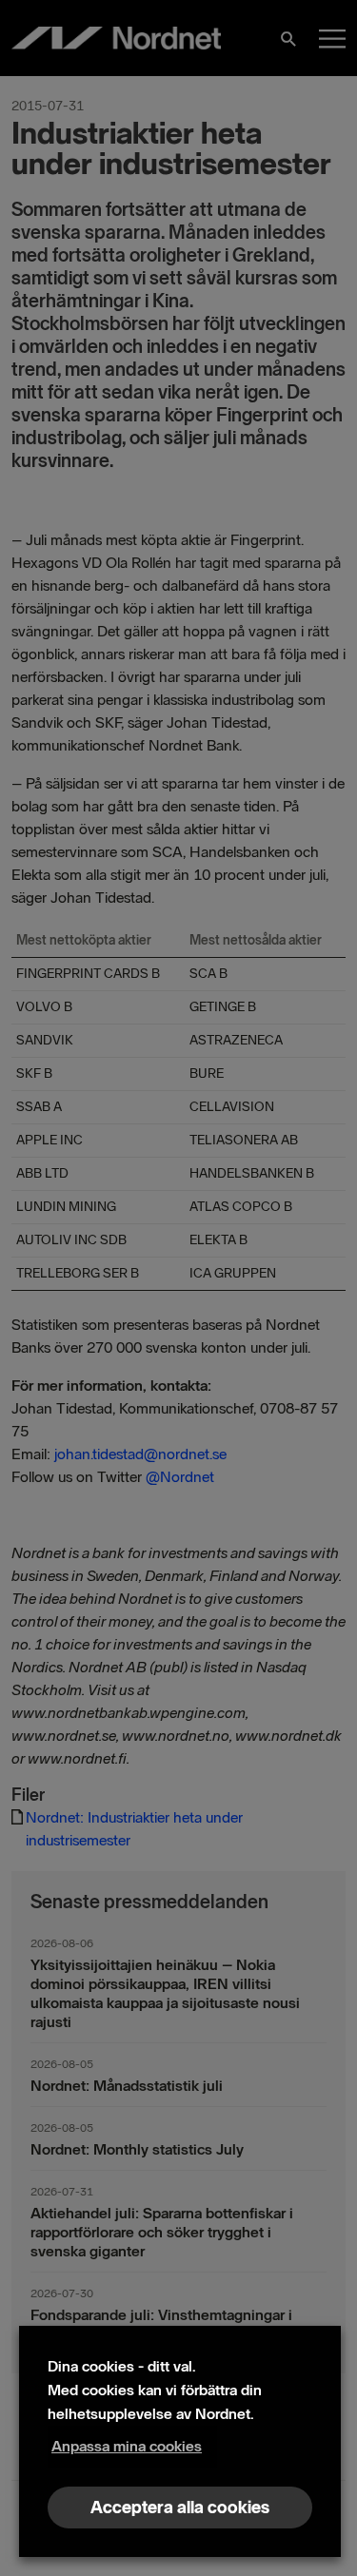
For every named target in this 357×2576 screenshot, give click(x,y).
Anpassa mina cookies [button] (127, 2446)
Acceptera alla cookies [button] (180, 2508)
